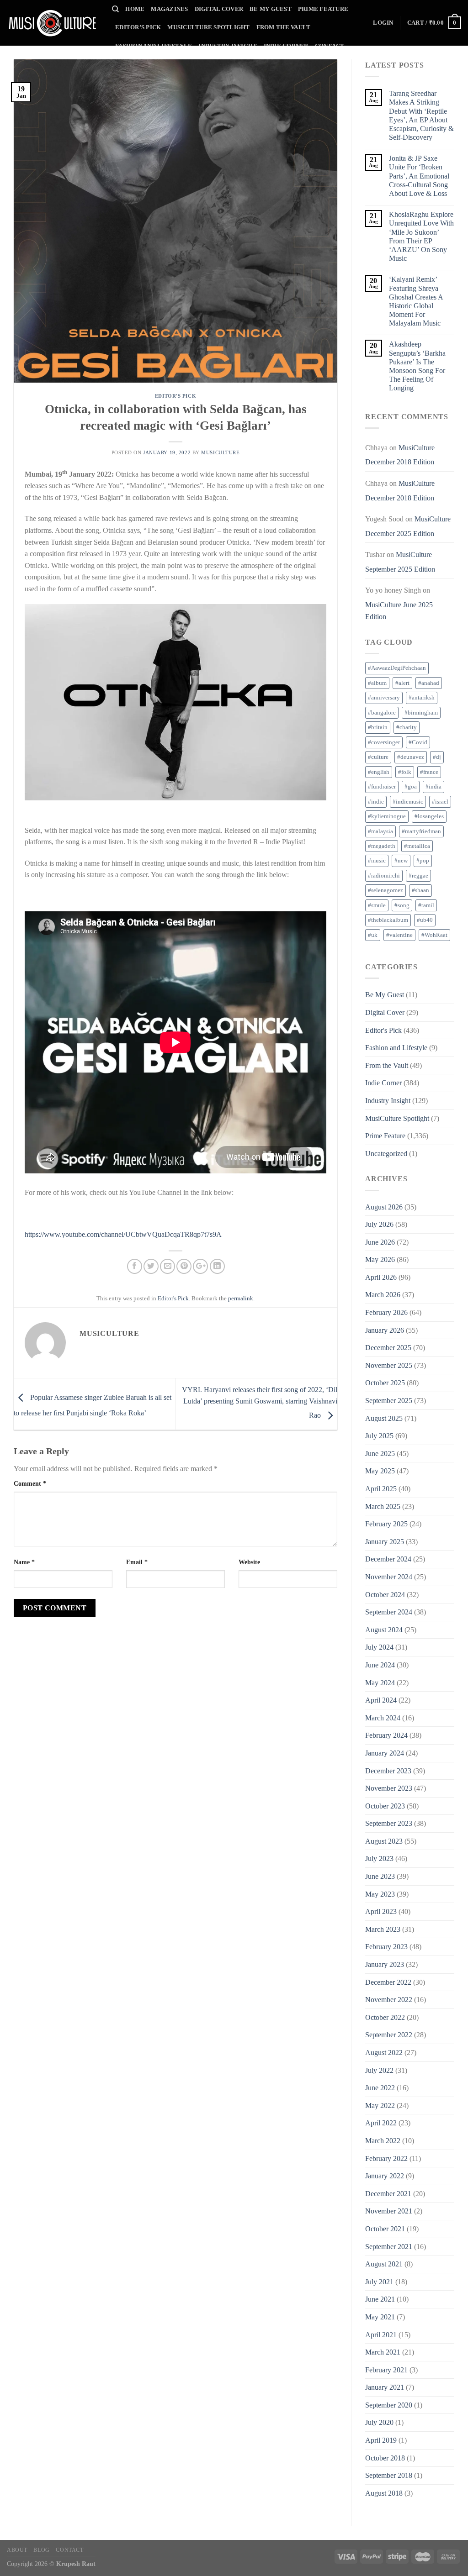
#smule (377, 905)
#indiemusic (408, 802)
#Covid (418, 742)
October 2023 (385, 1806)
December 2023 (388, 1771)
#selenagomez (386, 890)
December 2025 (388, 1348)
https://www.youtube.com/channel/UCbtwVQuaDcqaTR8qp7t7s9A (123, 1234)
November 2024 (389, 1577)
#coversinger (384, 742)
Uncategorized (386, 1154)
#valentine (399, 935)
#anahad (429, 683)
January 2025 (385, 1542)
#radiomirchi (384, 876)
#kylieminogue (387, 816)
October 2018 (385, 2458)
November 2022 (389, 2000)
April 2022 (381, 2123)
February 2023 (386, 1947)
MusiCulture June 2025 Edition (399, 611)
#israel (440, 802)
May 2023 (380, 1894)
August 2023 (384, 1841)
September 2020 (389, 2405)
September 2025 (389, 1401)
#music (377, 861)
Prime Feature (323, 9)
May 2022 (380, 2105)
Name (24, 1562)
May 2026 (380, 1259)
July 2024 (379, 1647)
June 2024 (380, 1665)
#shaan (420, 890)
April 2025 (381, 1489)
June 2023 (380, 1876)
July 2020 (379, 2422)
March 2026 (383, 1295)
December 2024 (388, 1559)
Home (135, 9)
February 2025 (386, 1524)
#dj (437, 757)
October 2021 (385, 2229)
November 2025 (389, 1365)
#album (377, 683)
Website (249, 1562)
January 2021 (385, 2387)
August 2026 (384, 1207)
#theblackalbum (388, 920)
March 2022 (383, 2141)
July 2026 (379, 1224)
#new (401, 861)
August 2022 (384, 2053)
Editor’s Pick (138, 27)
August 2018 (384, 2493)
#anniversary (384, 698)
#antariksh (422, 698)
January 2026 (385, 1330)
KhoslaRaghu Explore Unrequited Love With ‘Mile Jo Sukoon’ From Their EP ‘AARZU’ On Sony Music (421, 236)
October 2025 (385, 1383)
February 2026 (386, 1312)
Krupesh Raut (76, 2564)
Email (137, 1562)
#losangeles (429, 816)
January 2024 (385, 1753)
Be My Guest (271, 9)
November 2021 (389, 2211)
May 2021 (380, 2317)
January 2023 (385, 1964)
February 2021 (386, 2370)
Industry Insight (228, 46)
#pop (423, 861)
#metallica (417, 846)
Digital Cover (219, 9)
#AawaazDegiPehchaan (397, 668)
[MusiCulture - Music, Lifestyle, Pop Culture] (53, 23)
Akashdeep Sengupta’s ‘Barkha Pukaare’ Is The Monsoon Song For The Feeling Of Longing (417, 366)
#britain (378, 727)
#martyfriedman (421, 831)
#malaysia (380, 831)
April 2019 (381, 2440)
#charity (407, 727)
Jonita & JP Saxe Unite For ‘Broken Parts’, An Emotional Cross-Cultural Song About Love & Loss (419, 176)
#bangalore (382, 713)
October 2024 (385, 1595)
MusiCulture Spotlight (208, 27)
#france (429, 772)
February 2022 (386, 2158)
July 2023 (379, 1858)
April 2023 (381, 1911)
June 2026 (380, 1242)
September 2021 (389, 2247)
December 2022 (388, 1982)
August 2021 (384, 2264)
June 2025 (380, 1454)
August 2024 (384, 1630)
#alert (402, 683)
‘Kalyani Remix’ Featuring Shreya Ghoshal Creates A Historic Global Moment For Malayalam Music (416, 301)
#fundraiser (382, 787)
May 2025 (380, 1471)
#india (433, 787)
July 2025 (379, 1436)
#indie (376, 802)
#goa (411, 787)
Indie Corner (286, 46)
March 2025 (383, 1506)
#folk (405, 772)
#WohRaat (434, 935)
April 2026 (381, 1277)
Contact (330, 46)
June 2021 (380, 2299)
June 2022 (380, 2088)
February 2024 (386, 1735)
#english (379, 772)
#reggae (418, 876)
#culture (378, 757)
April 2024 (381, 1700)
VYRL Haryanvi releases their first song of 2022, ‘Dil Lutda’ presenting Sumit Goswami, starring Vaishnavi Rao (260, 1402)
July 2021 (379, 2282)
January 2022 (385, 2176)
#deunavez (411, 757)
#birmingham (421, 713)
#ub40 (425, 920)
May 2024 (380, 1683)
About (17, 2550)
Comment (30, 1483)
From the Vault (284, 27)
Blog (41, 2550)
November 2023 (389, 1788)
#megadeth (382, 846)
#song (402, 905)
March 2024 (383, 1718)
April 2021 (381, 2335)
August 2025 (384, 1418)
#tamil (426, 905)
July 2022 (379, 2070)
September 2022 (389, 2035)
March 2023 (383, 1929)
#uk (373, 935)
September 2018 (389, 2475)
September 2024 (389, 1612)
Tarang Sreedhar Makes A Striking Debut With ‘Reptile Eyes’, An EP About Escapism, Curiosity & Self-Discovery (421, 115)
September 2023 (389, 1823)
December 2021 (388, 2194)
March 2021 (383, 2352)
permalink (241, 1299)
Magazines (169, 9)
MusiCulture (220, 452)
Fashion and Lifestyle (154, 46)
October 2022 (385, 2017)
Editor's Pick (175, 396)
